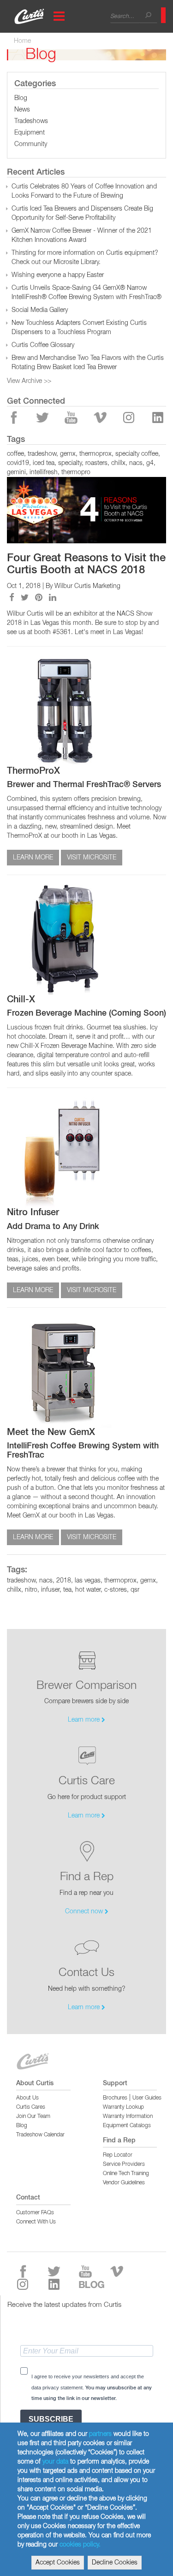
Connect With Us (36, 2222)
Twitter (43, 418)
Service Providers (124, 2164)
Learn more (85, 1720)
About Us (27, 2098)
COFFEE (15, 454)
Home (22, 41)
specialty (70, 463)
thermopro (76, 472)
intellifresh (44, 472)
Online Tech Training (126, 2174)
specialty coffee (137, 454)
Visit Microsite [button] (92, 858)
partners (100, 2434)
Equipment (30, 133)
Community (31, 144)
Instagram (129, 418)
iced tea (44, 463)
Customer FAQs (35, 2213)
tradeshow (42, 454)
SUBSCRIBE (51, 2419)
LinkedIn (158, 418)
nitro (31, 1590)
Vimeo (101, 418)
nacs (136, 463)
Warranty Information (128, 2117)
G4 (150, 463)
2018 (64, 1581)
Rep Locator (118, 2155)
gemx (68, 454)
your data (55, 2462)
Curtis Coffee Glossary (43, 345)
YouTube (72, 418)
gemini (16, 472)
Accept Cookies (58, 2563)
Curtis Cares (31, 2107)
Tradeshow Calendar (40, 2135)
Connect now (85, 1911)
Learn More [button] (33, 858)
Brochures (115, 2098)
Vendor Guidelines (124, 2183)
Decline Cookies (115, 2563)
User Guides (147, 2098)
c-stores (116, 1590)
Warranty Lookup (123, 2107)
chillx (118, 463)
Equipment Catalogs (127, 2126)
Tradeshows (31, 121)
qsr (135, 1590)
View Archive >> (29, 381)
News (22, 110)
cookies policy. (80, 2545)
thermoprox (95, 454)
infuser (50, 1590)
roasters (96, 463)
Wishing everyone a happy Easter (58, 275)
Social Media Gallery (40, 310)
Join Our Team (33, 2117)
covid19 (18, 463)
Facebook (14, 418)
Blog (21, 98)
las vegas (88, 1581)
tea (67, 1590)
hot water (88, 1590)
